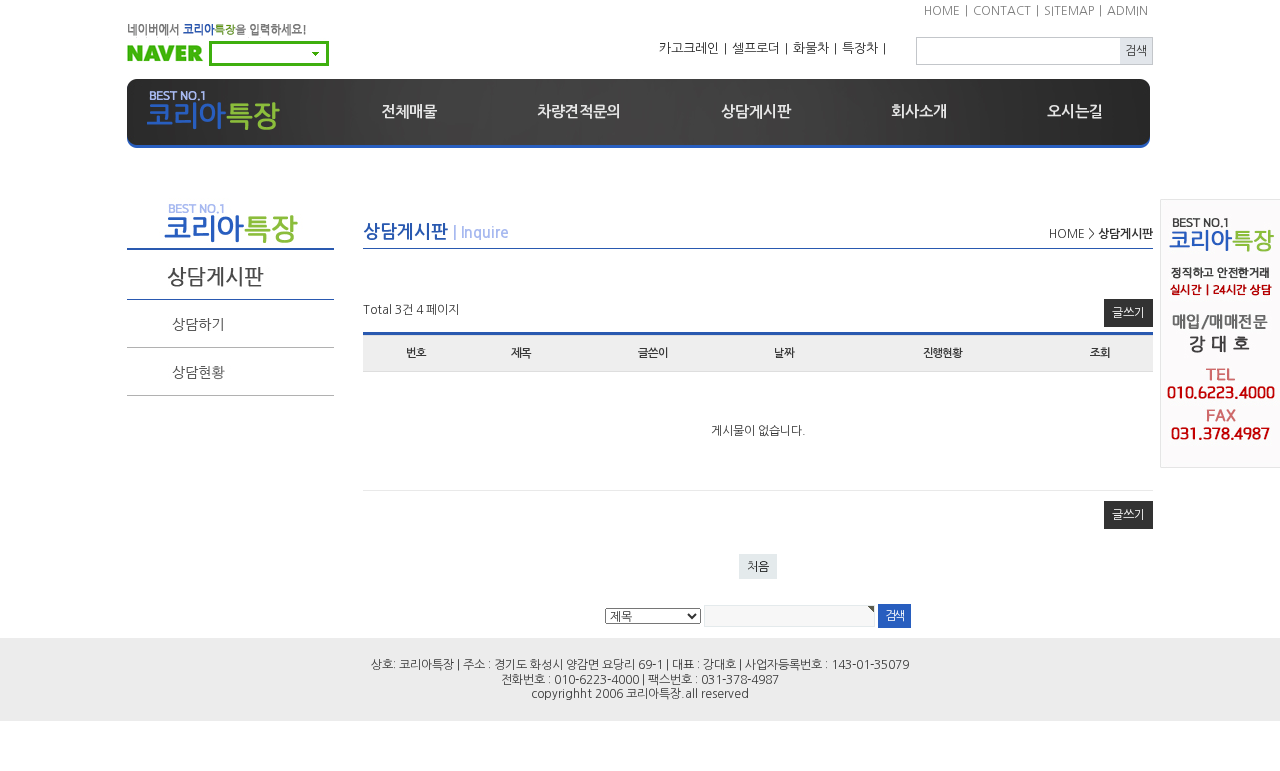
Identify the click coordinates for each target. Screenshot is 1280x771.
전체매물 (409, 111)
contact (1002, 11)
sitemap (1069, 11)
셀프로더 (756, 48)
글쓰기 (1128, 313)
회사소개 (919, 111)
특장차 (860, 48)
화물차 (811, 48)
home (942, 11)
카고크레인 (689, 48)
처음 (758, 567)
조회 (1100, 353)
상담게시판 (756, 111)
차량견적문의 (579, 111)
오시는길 (1075, 111)
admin (1127, 11)
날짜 (784, 353)
